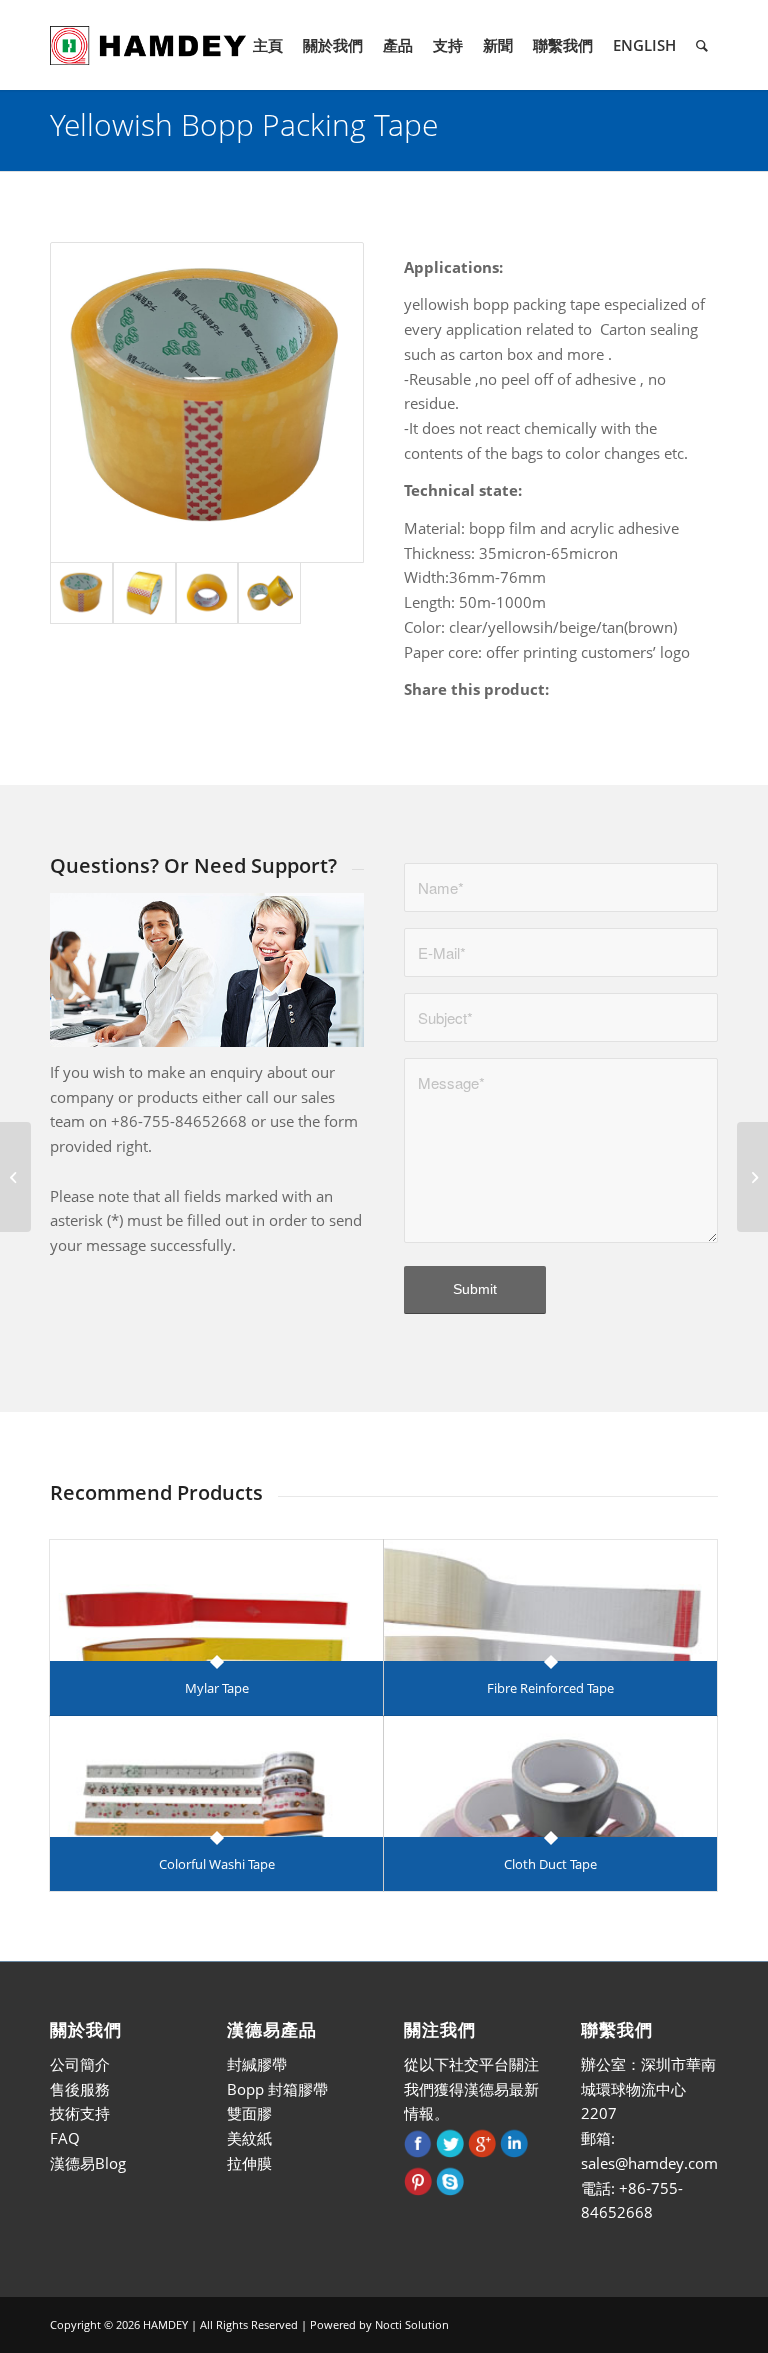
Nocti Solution (412, 2324)
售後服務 (80, 2089)
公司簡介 (80, 2064)
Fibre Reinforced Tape (550, 1688)
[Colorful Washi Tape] (216, 1776)
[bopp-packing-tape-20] (207, 593)
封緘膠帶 (257, 2064)
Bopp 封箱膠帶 (277, 2089)
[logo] (148, 45)
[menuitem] (268, 45)
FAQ (65, 2138)
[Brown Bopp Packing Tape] (752, 1177)
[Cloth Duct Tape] (550, 1776)
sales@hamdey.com (649, 2163)
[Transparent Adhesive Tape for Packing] (15, 1177)
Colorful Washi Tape (217, 1864)
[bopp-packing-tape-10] (207, 402)
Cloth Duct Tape (550, 1864)
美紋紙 (249, 2138)
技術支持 (80, 2113)
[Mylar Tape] (216, 1600)
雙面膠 (249, 2113)
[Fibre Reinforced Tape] (550, 1600)
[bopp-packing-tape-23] (269, 593)
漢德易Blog (88, 2163)
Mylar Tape (217, 1688)
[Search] (702, 45)
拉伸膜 (249, 2163)
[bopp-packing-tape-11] (144, 593)
